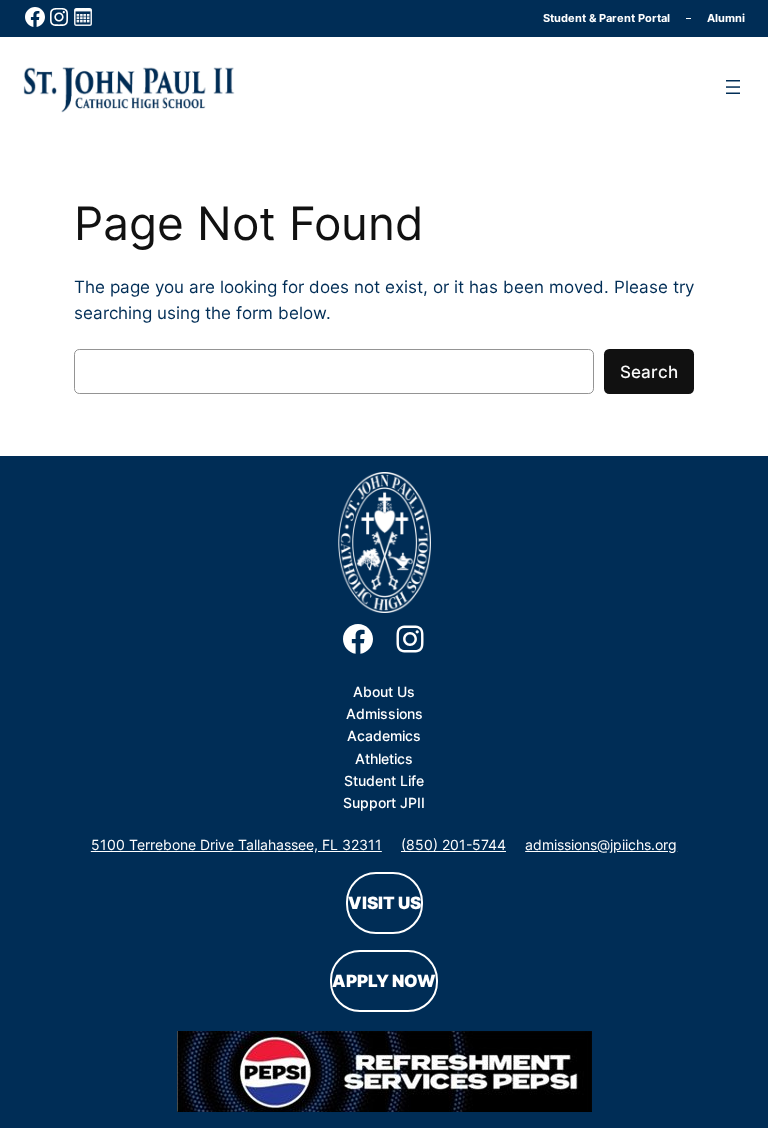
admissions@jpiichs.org (601, 844)
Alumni (726, 18)
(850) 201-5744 (453, 844)
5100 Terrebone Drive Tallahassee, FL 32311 (236, 844)
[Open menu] (733, 87)
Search (649, 372)
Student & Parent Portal (606, 18)
